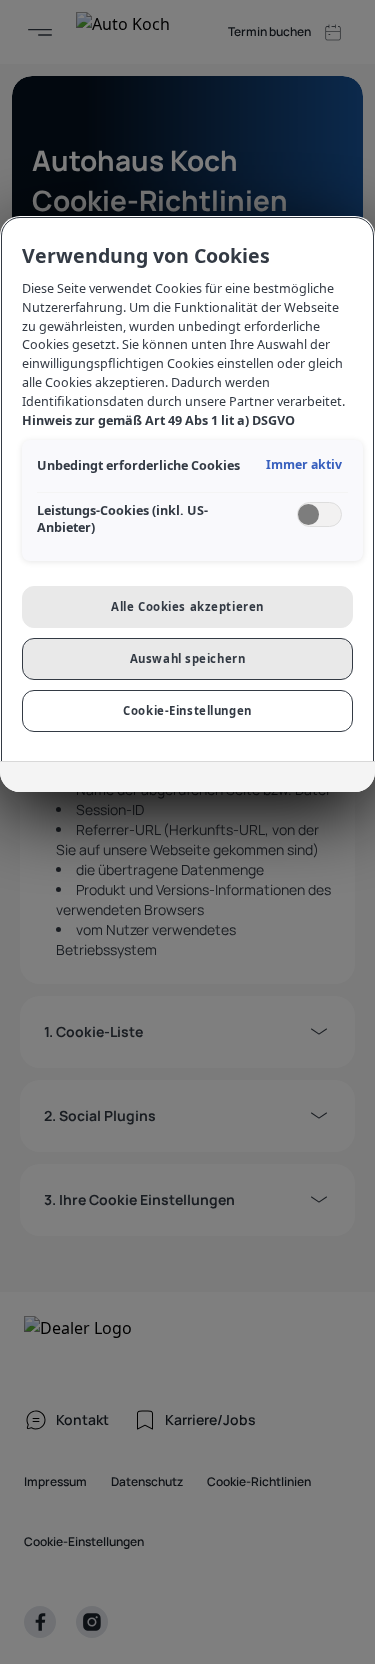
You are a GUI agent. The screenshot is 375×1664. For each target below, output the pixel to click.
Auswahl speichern (188, 658)
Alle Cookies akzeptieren (187, 606)
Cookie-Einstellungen (187, 710)
